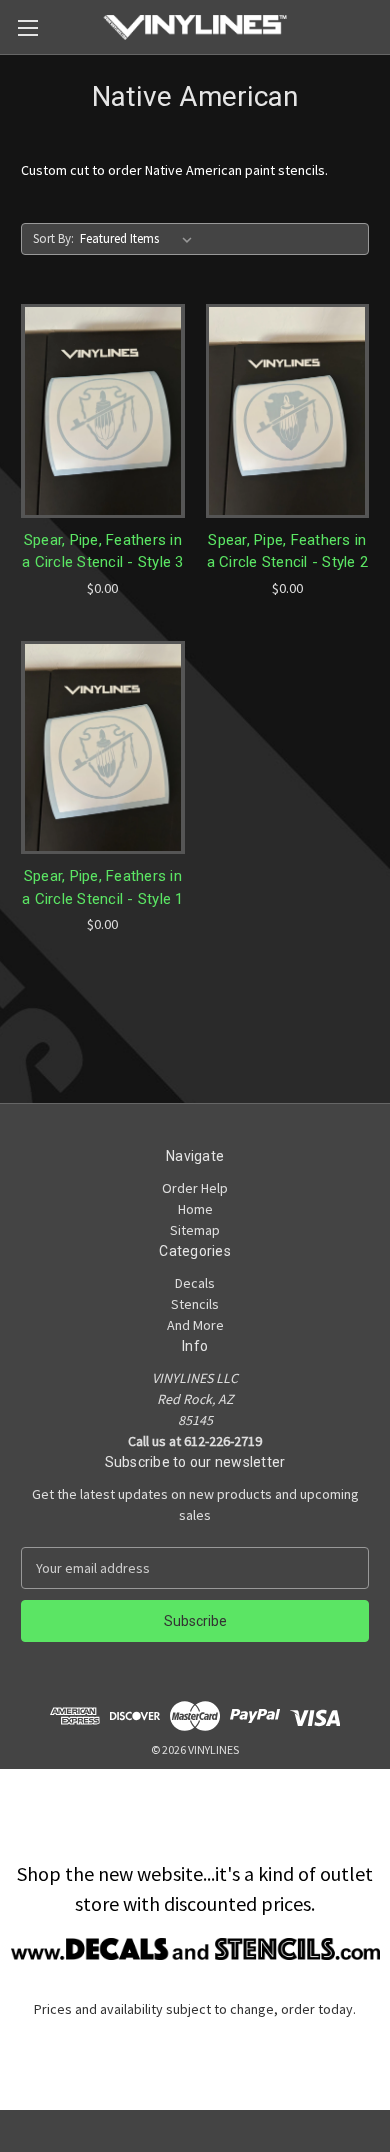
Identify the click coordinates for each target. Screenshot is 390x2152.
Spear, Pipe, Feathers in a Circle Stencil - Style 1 (103, 887)
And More (195, 1325)
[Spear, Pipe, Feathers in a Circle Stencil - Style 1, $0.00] (103, 748)
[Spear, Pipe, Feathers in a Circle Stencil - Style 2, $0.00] (288, 411)
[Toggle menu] (27, 27)
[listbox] (140, 239)
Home (195, 1209)
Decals (195, 1283)
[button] (195, 1949)
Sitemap (195, 1230)
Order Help (195, 1188)
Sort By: (53, 238)
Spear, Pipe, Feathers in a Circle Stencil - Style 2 (288, 551)
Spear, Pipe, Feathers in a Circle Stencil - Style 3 (103, 551)
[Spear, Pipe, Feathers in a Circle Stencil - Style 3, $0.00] (103, 411)
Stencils (195, 1304)
